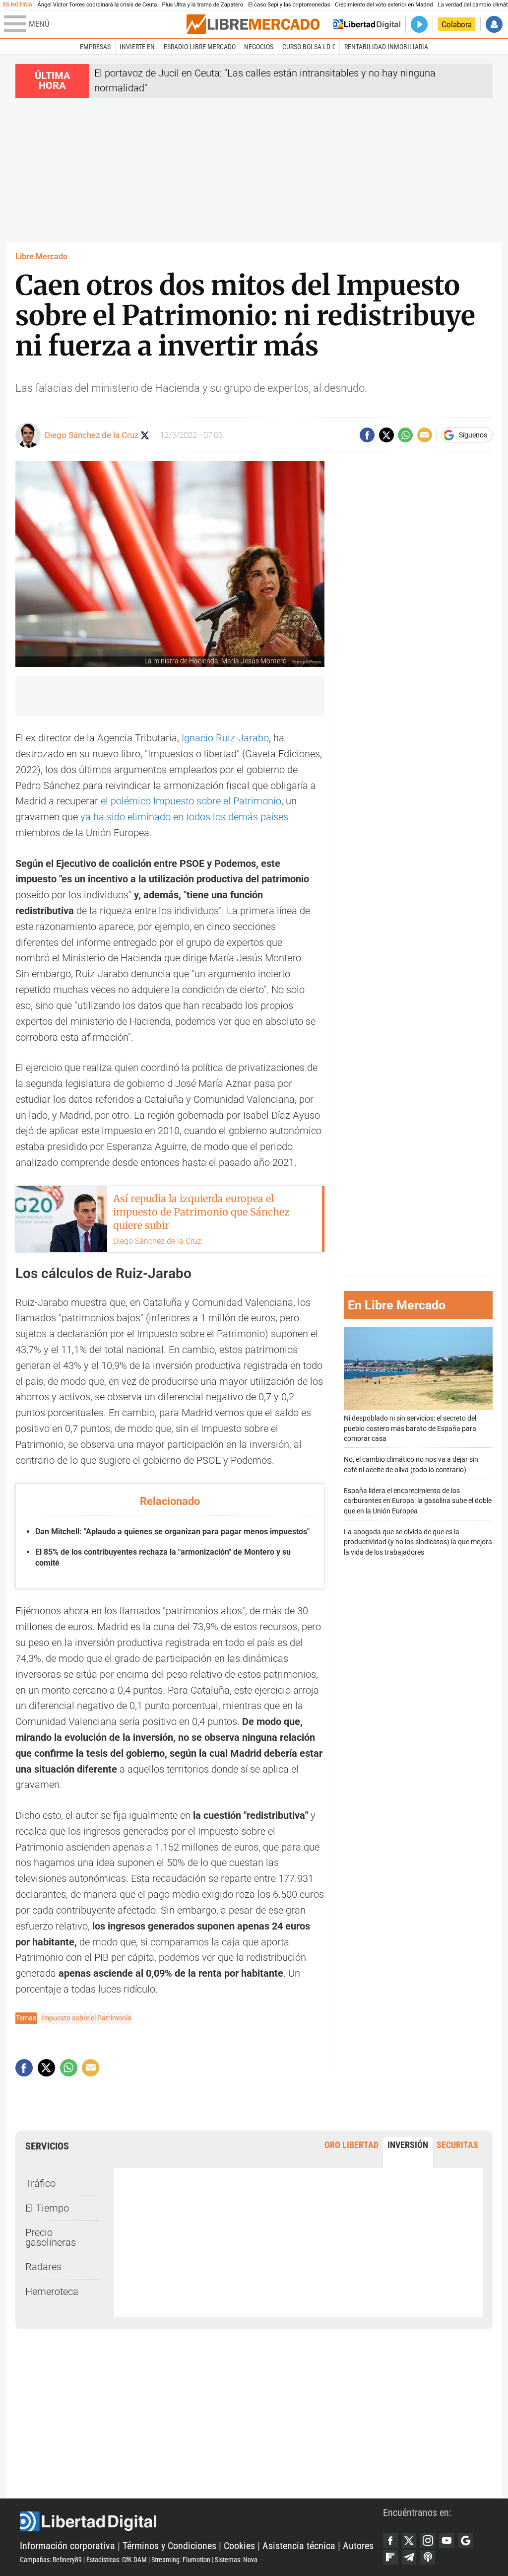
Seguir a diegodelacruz (145, 435)
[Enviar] (405, 435)
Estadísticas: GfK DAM (117, 2560)
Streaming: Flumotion (181, 2560)
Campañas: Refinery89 (51, 2560)
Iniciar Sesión (494, 24)
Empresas (95, 47)
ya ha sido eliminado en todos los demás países (184, 817)
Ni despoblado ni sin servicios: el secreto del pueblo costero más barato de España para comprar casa (410, 1428)
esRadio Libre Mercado (200, 47)
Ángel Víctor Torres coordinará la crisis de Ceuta (97, 5)
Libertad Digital (201, 2521)
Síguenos (473, 435)
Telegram (409, 2557)
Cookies (239, 2546)
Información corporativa (67, 2546)
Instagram (428, 2540)
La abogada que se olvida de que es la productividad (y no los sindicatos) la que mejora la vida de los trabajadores (418, 1542)
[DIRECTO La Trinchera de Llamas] (419, 24)
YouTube (446, 2540)
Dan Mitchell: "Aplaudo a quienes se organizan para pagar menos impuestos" (172, 1532)
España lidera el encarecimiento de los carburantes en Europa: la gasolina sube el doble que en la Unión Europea (418, 1501)
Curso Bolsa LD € (309, 47)
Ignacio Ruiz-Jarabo (225, 738)
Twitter (409, 2540)
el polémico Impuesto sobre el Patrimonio (191, 801)
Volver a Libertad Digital (367, 24)
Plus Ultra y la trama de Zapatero (203, 5)
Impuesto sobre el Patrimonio (86, 2018)
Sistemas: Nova (236, 2560)
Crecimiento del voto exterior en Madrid (384, 5)
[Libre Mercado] (253, 24)
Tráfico (40, 2183)
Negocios (259, 47)
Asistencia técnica (299, 2546)
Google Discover (465, 2540)
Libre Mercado (41, 256)
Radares (43, 2267)
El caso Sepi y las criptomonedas (289, 5)
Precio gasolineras (51, 2238)
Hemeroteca (52, 2292)
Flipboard (390, 2557)
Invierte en (137, 47)
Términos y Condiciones (169, 2546)
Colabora (457, 24)
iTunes (428, 2557)
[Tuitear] (386, 435)
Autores (358, 2546)
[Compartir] (367, 435)
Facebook (390, 2540)
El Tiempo (47, 2208)
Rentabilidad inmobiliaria (386, 47)
